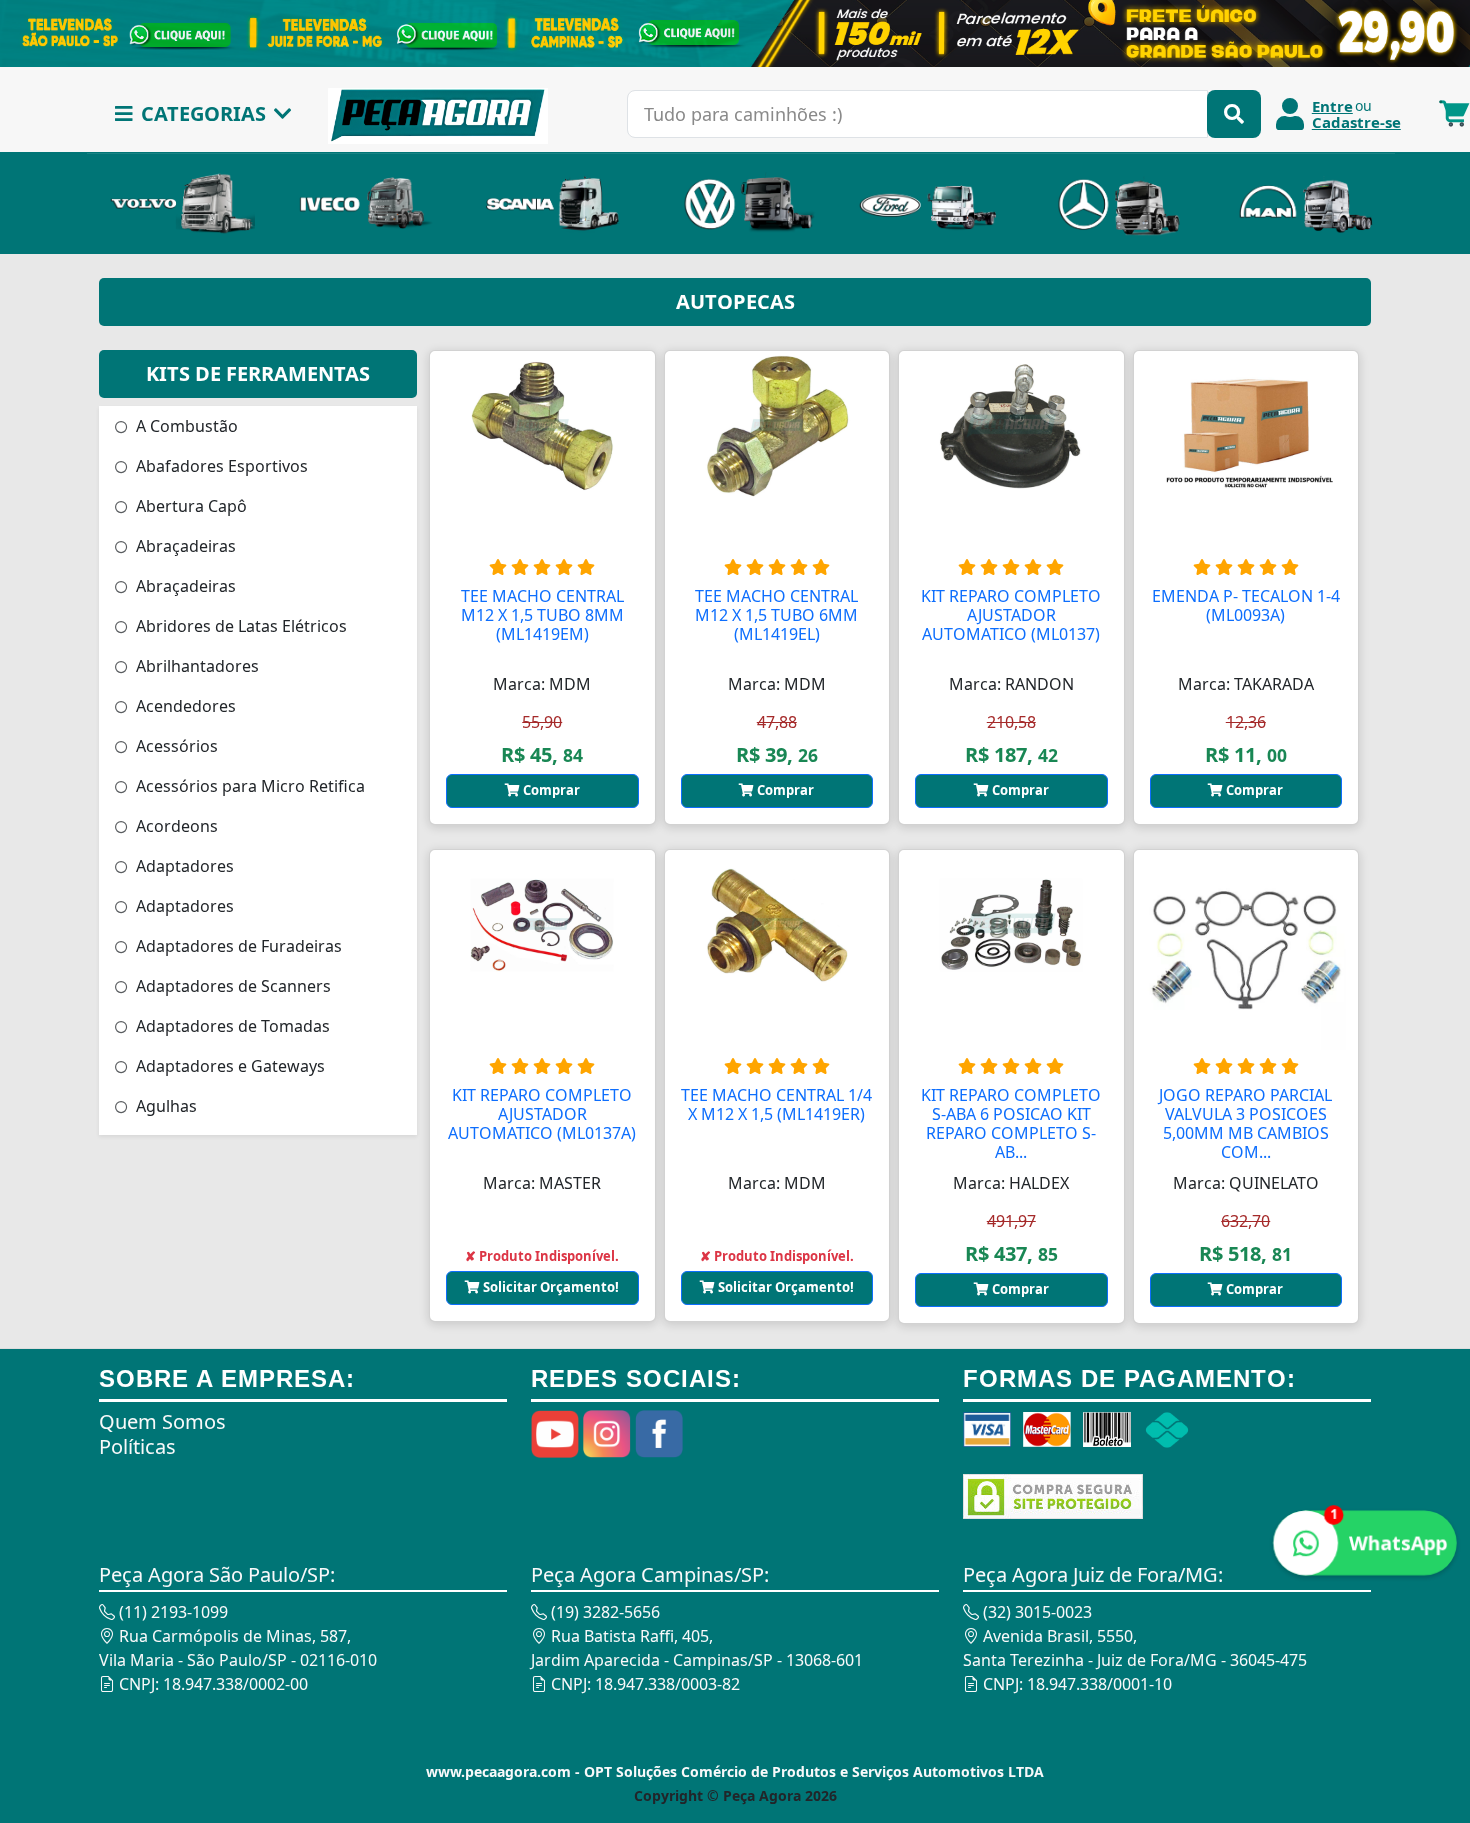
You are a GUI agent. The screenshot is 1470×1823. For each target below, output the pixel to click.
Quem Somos (162, 1421)
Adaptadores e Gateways (228, 1066)
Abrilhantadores (195, 666)
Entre (1332, 106)
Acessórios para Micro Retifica (248, 786)
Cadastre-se (1356, 122)
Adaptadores (183, 866)
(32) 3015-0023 (1035, 1612)
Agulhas (164, 1106)
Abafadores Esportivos (220, 466)
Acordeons (175, 826)
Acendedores (184, 706)
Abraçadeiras (184, 546)
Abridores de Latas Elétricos (239, 626)
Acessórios (175, 746)
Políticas (137, 1446)
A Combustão (185, 426)
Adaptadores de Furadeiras (237, 946)
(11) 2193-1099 (171, 1612)
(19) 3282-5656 (603, 1612)
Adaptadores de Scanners (231, 986)
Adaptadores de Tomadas (231, 1026)
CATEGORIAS (203, 113)
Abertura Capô (189, 506)
